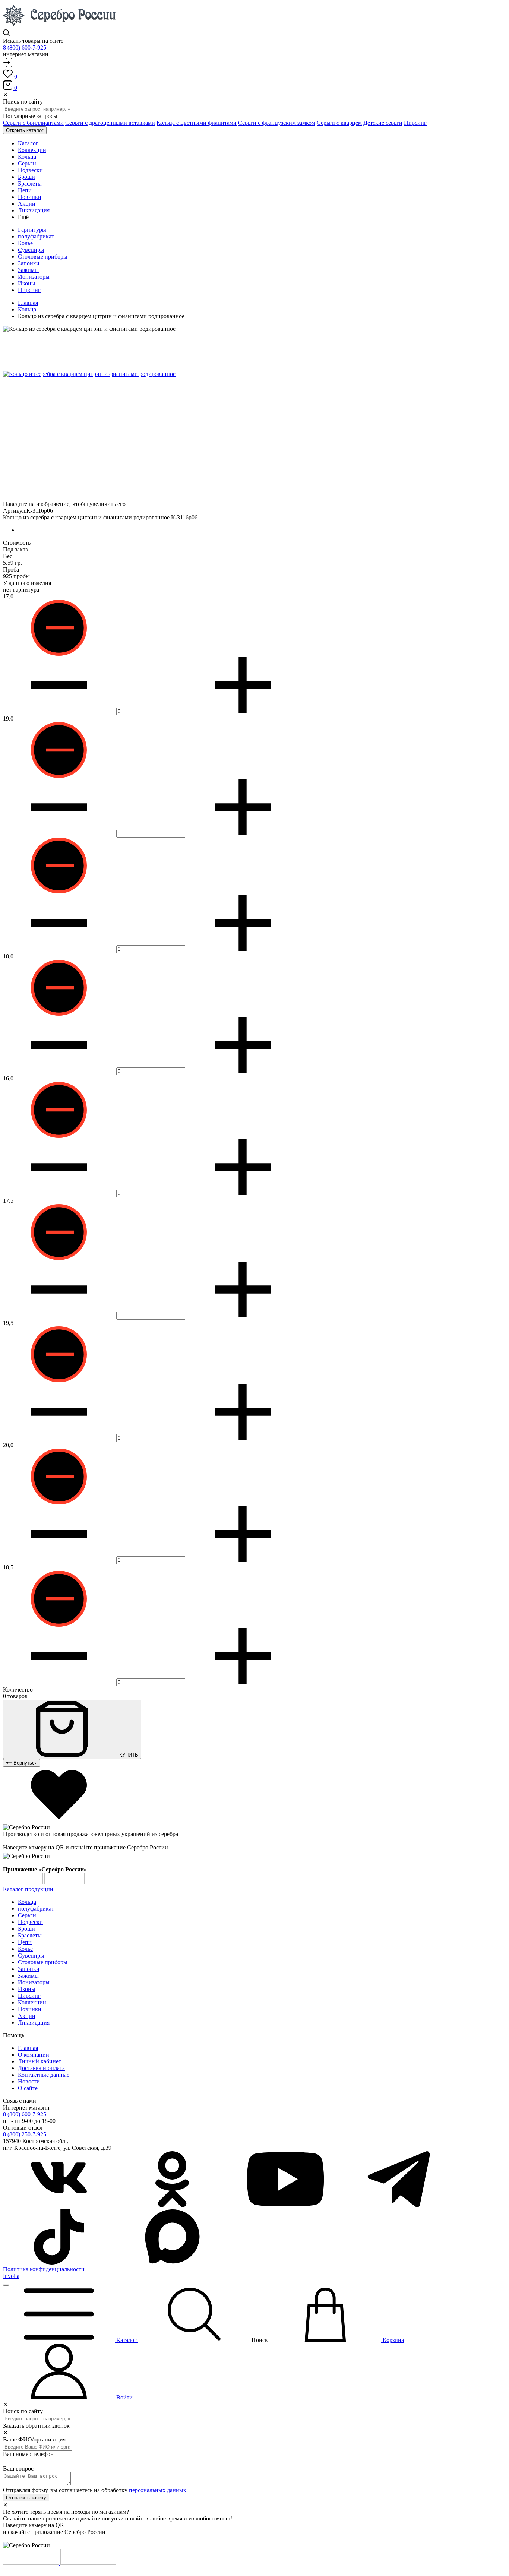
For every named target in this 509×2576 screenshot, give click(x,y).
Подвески (30, 1922)
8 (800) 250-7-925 (25, 2134)
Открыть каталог (25, 130)
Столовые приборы (43, 257)
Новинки (30, 2009)
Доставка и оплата (41, 2068)
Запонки (29, 263)
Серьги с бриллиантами (33, 123)
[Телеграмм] (399, 2205)
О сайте (28, 2088)
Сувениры (31, 250)
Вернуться (25, 1763)
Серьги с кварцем (339, 123)
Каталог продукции (28, 1889)
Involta (11, 2276)
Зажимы (28, 270)
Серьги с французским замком (277, 123)
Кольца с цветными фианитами (197, 123)
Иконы (27, 283)
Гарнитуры (32, 230)
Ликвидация (34, 2023)
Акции (27, 2016)
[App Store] (65, 1882)
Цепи (25, 1942)
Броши (26, 1929)
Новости (29, 2081)
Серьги (27, 1915)
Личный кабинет (39, 2061)
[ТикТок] (60, 2262)
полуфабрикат (36, 236)
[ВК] (60, 2205)
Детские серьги (383, 123)
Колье (25, 243)
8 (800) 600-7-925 (25, 48)
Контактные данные (44, 2075)
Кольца (27, 309)
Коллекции (32, 2002)
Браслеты (30, 1935)
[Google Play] (24, 1882)
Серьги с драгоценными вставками (110, 123)
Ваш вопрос (18, 2469)
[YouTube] (286, 2205)
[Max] (172, 2262)
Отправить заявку (26, 2498)
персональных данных (158, 2490)
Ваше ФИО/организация (34, 2439)
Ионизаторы (34, 277)
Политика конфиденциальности (44, 2269)
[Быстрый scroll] (6, 2285)
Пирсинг (415, 123)
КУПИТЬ (128, 1755)
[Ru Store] (106, 1882)
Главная (28, 303)
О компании (34, 2055)
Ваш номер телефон (28, 2454)
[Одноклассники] (173, 2205)
